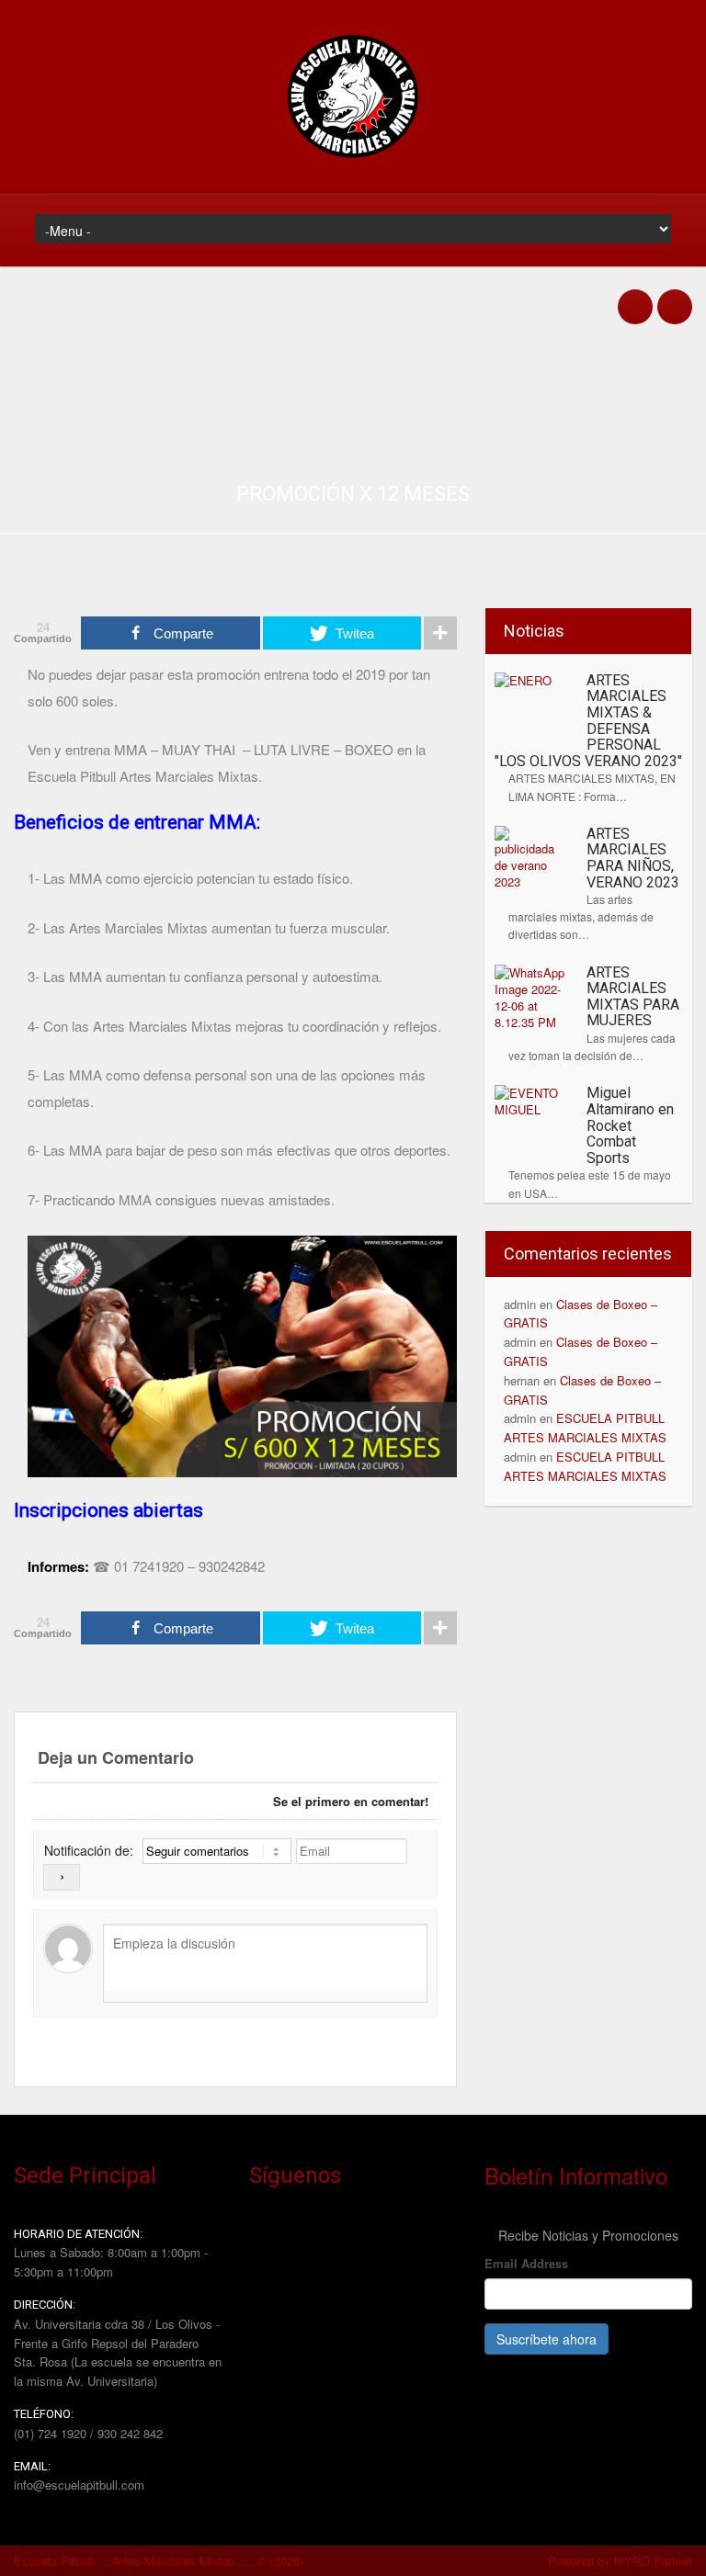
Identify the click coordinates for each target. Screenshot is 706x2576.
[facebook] (635, 297)
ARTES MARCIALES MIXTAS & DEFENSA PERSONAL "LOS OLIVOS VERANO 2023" (588, 721)
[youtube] (675, 297)
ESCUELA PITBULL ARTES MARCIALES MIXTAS (585, 1428)
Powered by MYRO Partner (620, 2561)
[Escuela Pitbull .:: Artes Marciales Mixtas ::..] (353, 160)
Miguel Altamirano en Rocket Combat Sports (630, 1125)
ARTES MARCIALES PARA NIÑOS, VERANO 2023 (633, 858)
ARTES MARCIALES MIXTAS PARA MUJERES (633, 997)
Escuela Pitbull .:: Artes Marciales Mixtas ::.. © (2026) (159, 2561)
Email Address (528, 2263)
